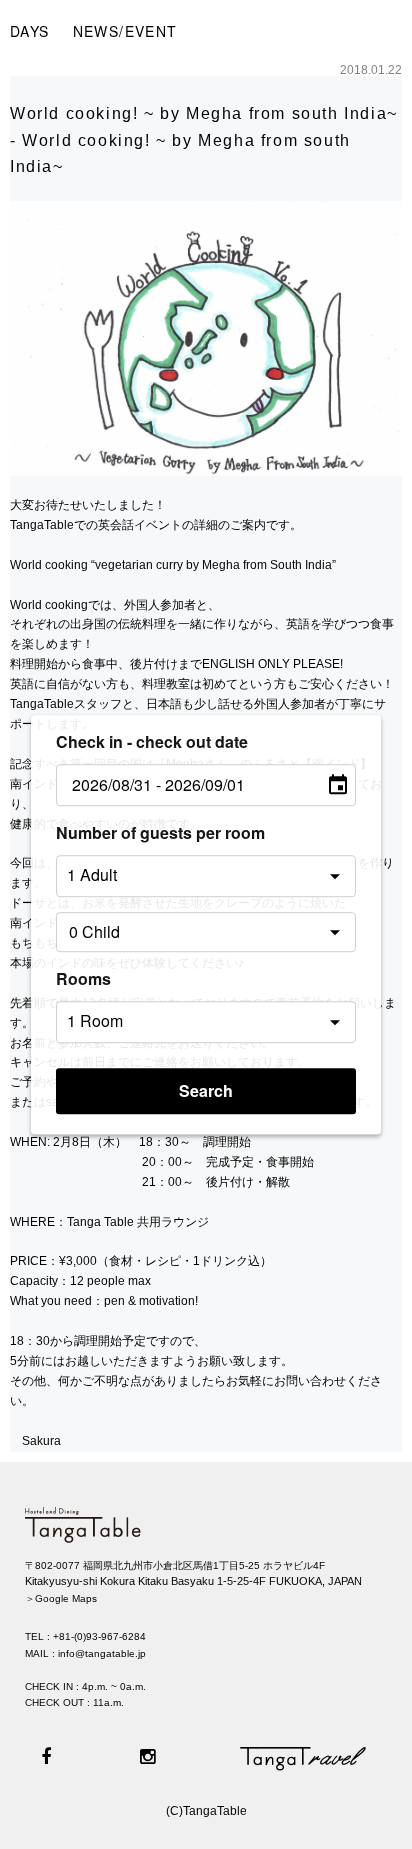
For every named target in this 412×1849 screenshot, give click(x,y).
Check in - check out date (152, 741)
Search (206, 1090)
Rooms (83, 978)
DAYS (30, 31)
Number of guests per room (160, 832)
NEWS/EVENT (125, 31)
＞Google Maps (61, 1598)
